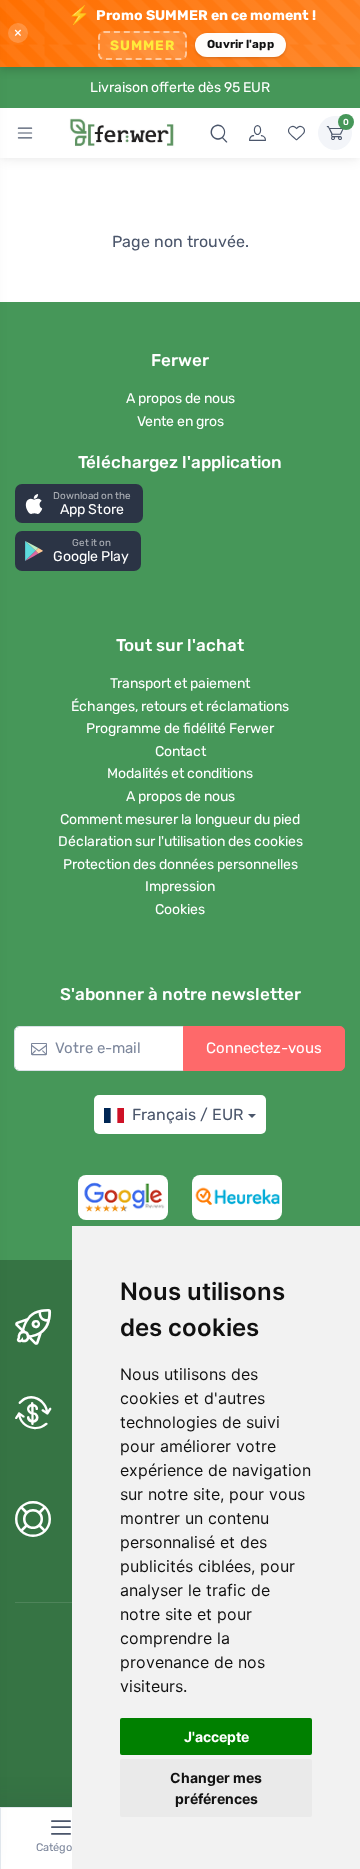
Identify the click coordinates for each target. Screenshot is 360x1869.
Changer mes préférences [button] (216, 1788)
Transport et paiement (180, 683)
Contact (180, 751)
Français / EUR (187, 1114)
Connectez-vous (264, 1048)
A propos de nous (180, 398)
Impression (180, 886)
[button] (79, 503)
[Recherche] (219, 133)
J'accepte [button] (216, 1736)
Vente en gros (180, 421)
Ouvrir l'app (240, 44)
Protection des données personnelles (180, 864)
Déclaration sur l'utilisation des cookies (180, 841)
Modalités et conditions (180, 773)
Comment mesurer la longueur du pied (180, 819)
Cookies (180, 909)
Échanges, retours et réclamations (180, 706)
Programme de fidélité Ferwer (180, 728)
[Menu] (25, 133)
